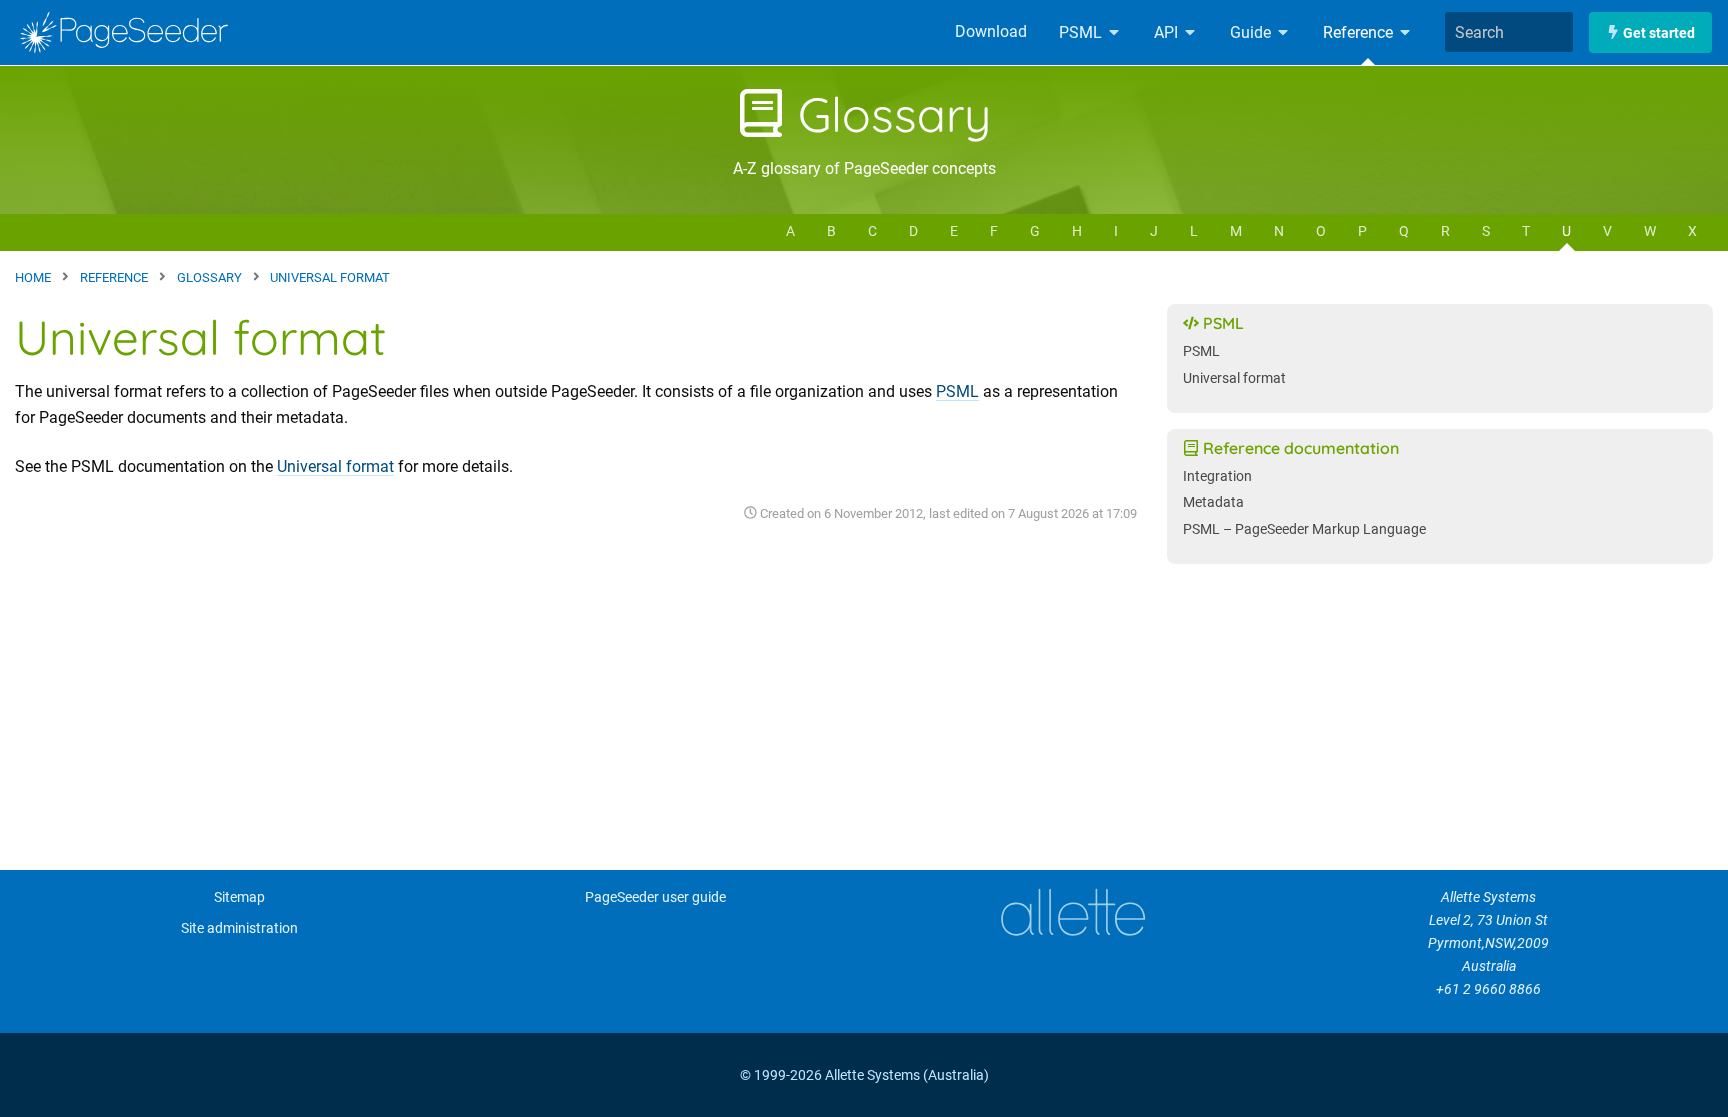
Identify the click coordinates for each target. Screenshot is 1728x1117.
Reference (1360, 32)
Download (991, 31)
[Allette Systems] (1072, 912)
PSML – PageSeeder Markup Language (1304, 529)
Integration (1217, 476)
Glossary (888, 114)
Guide (1252, 32)
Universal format (335, 466)
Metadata (1213, 502)
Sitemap (239, 897)
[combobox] (1509, 32)
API (1168, 32)
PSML (1082, 32)
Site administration (239, 928)
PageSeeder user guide (655, 897)
